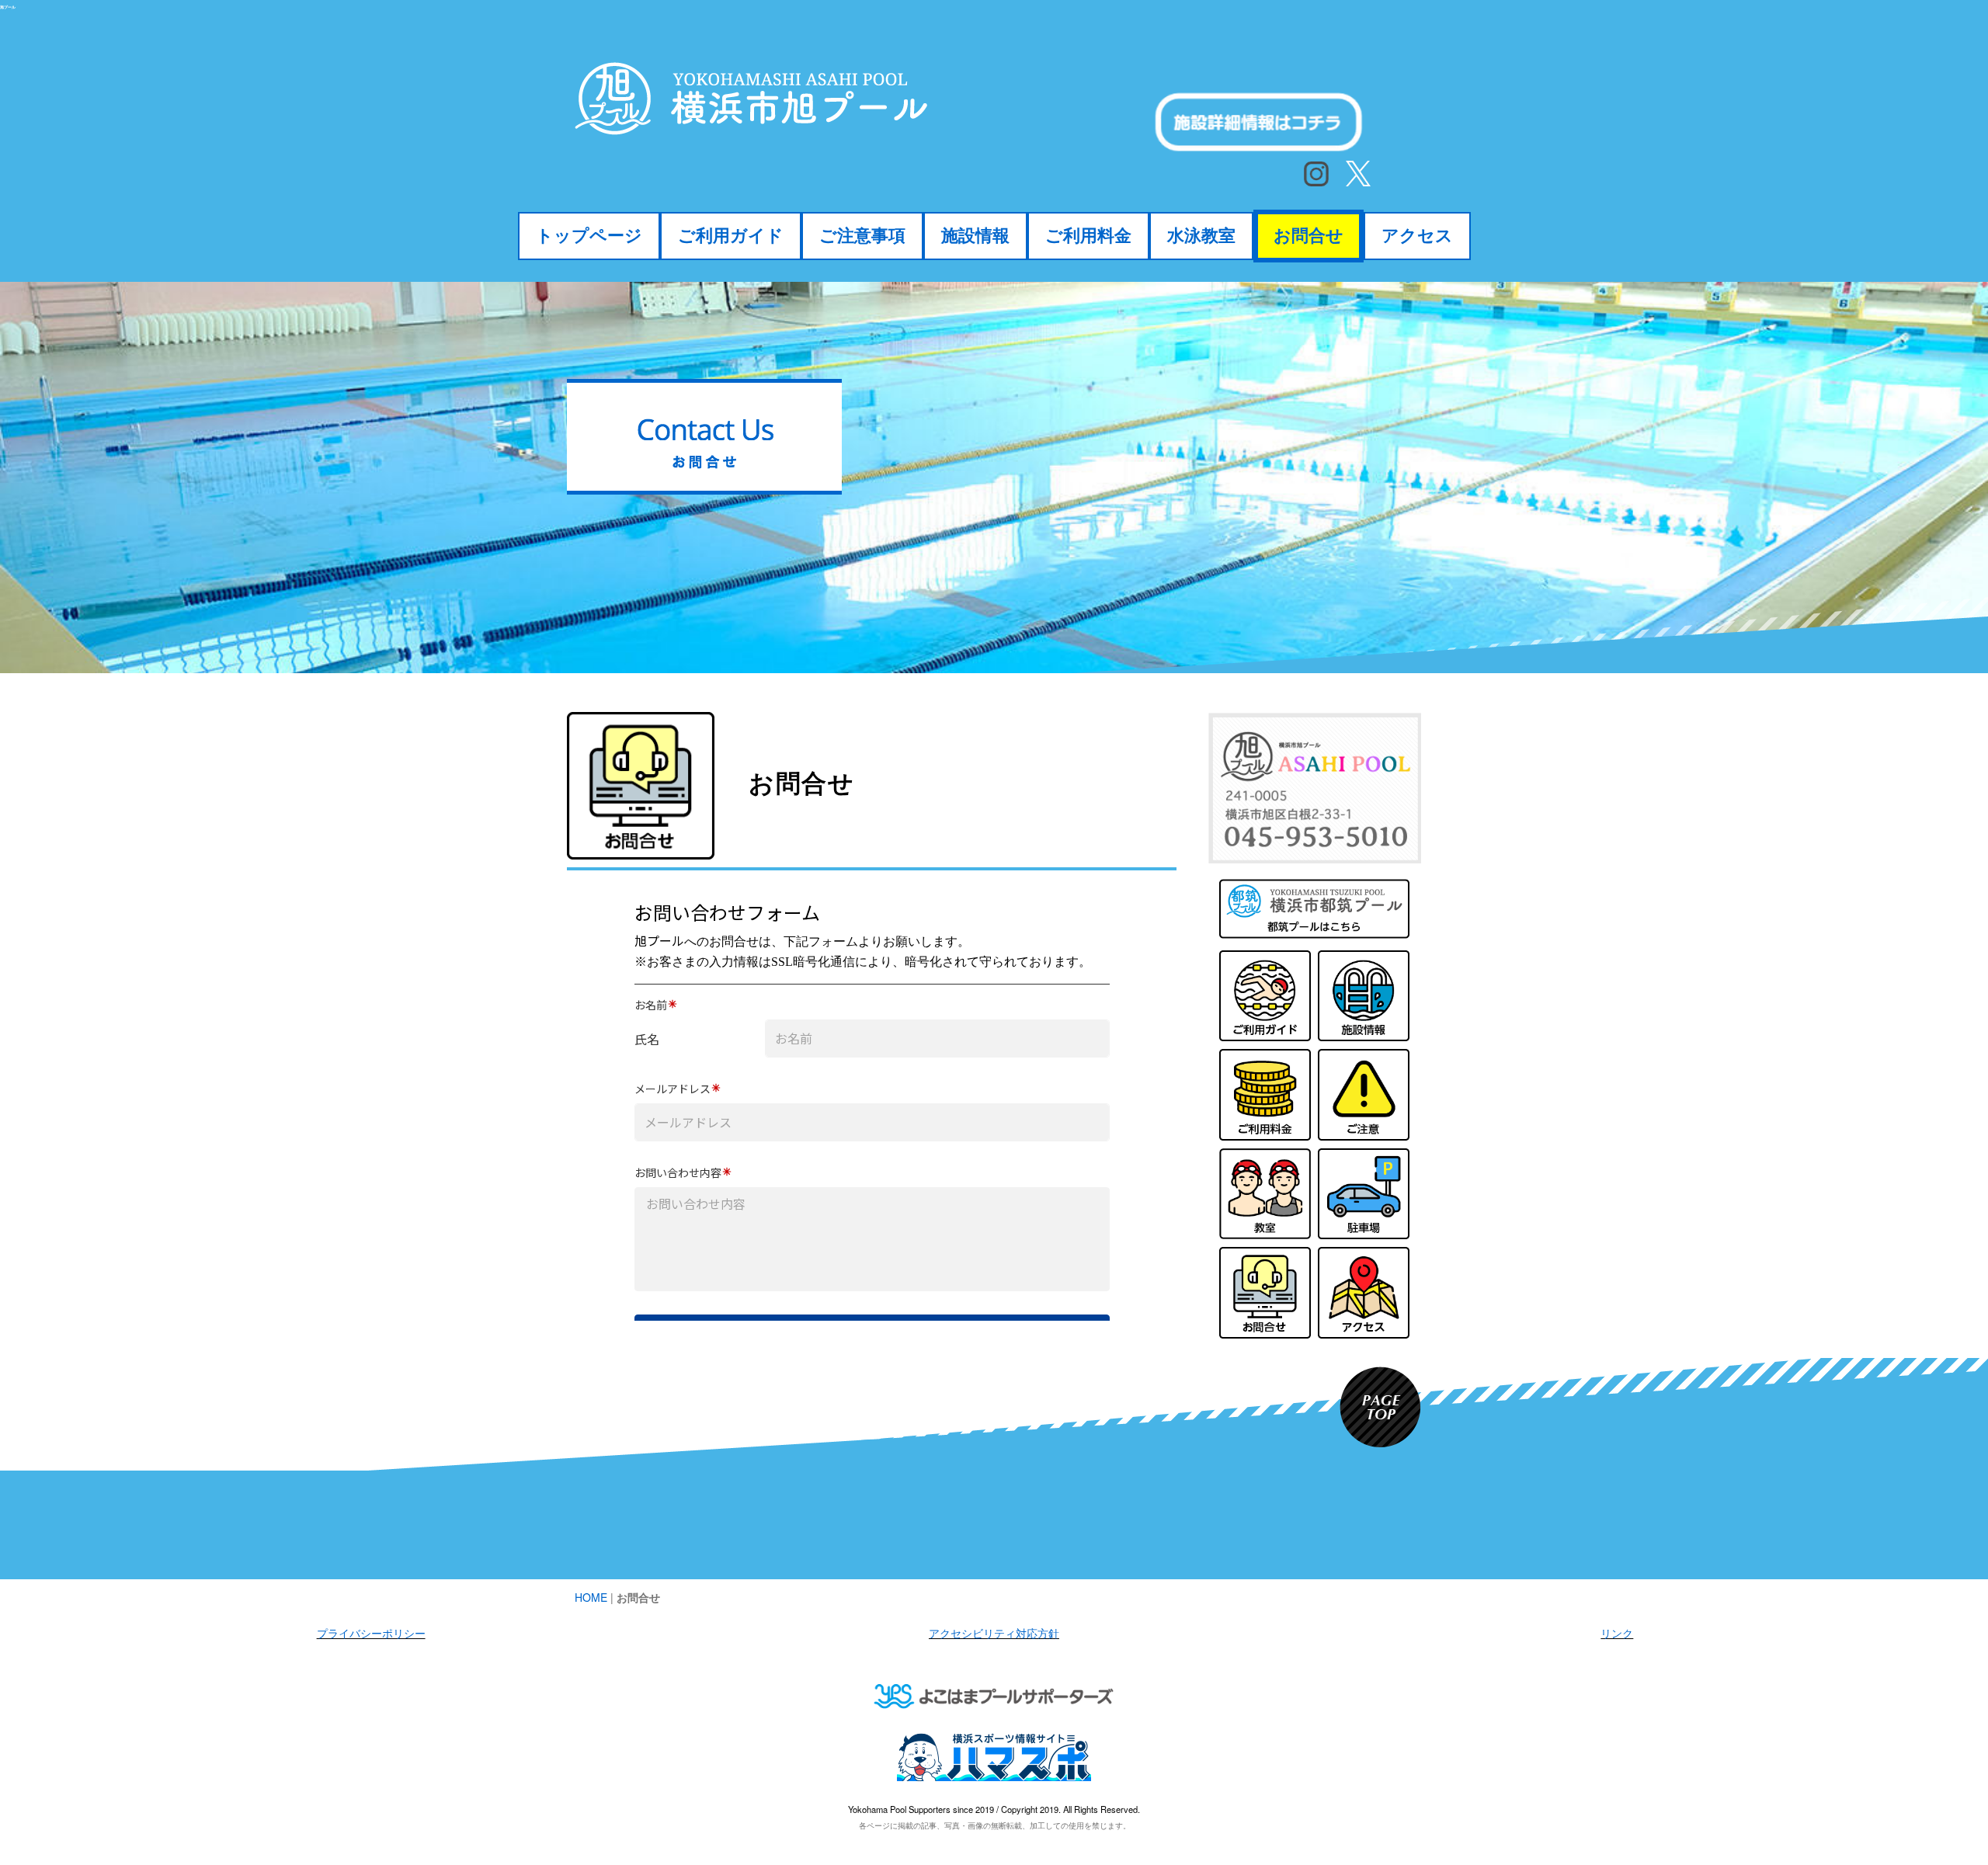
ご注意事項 (862, 236)
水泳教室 (1201, 236)
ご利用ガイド (731, 236)
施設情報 (975, 236)
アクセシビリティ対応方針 (994, 1633)
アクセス (1417, 236)
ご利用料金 (1088, 236)
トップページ (589, 236)
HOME (591, 1597)
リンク (1617, 1633)
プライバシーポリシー (371, 1633)
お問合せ (1309, 236)
